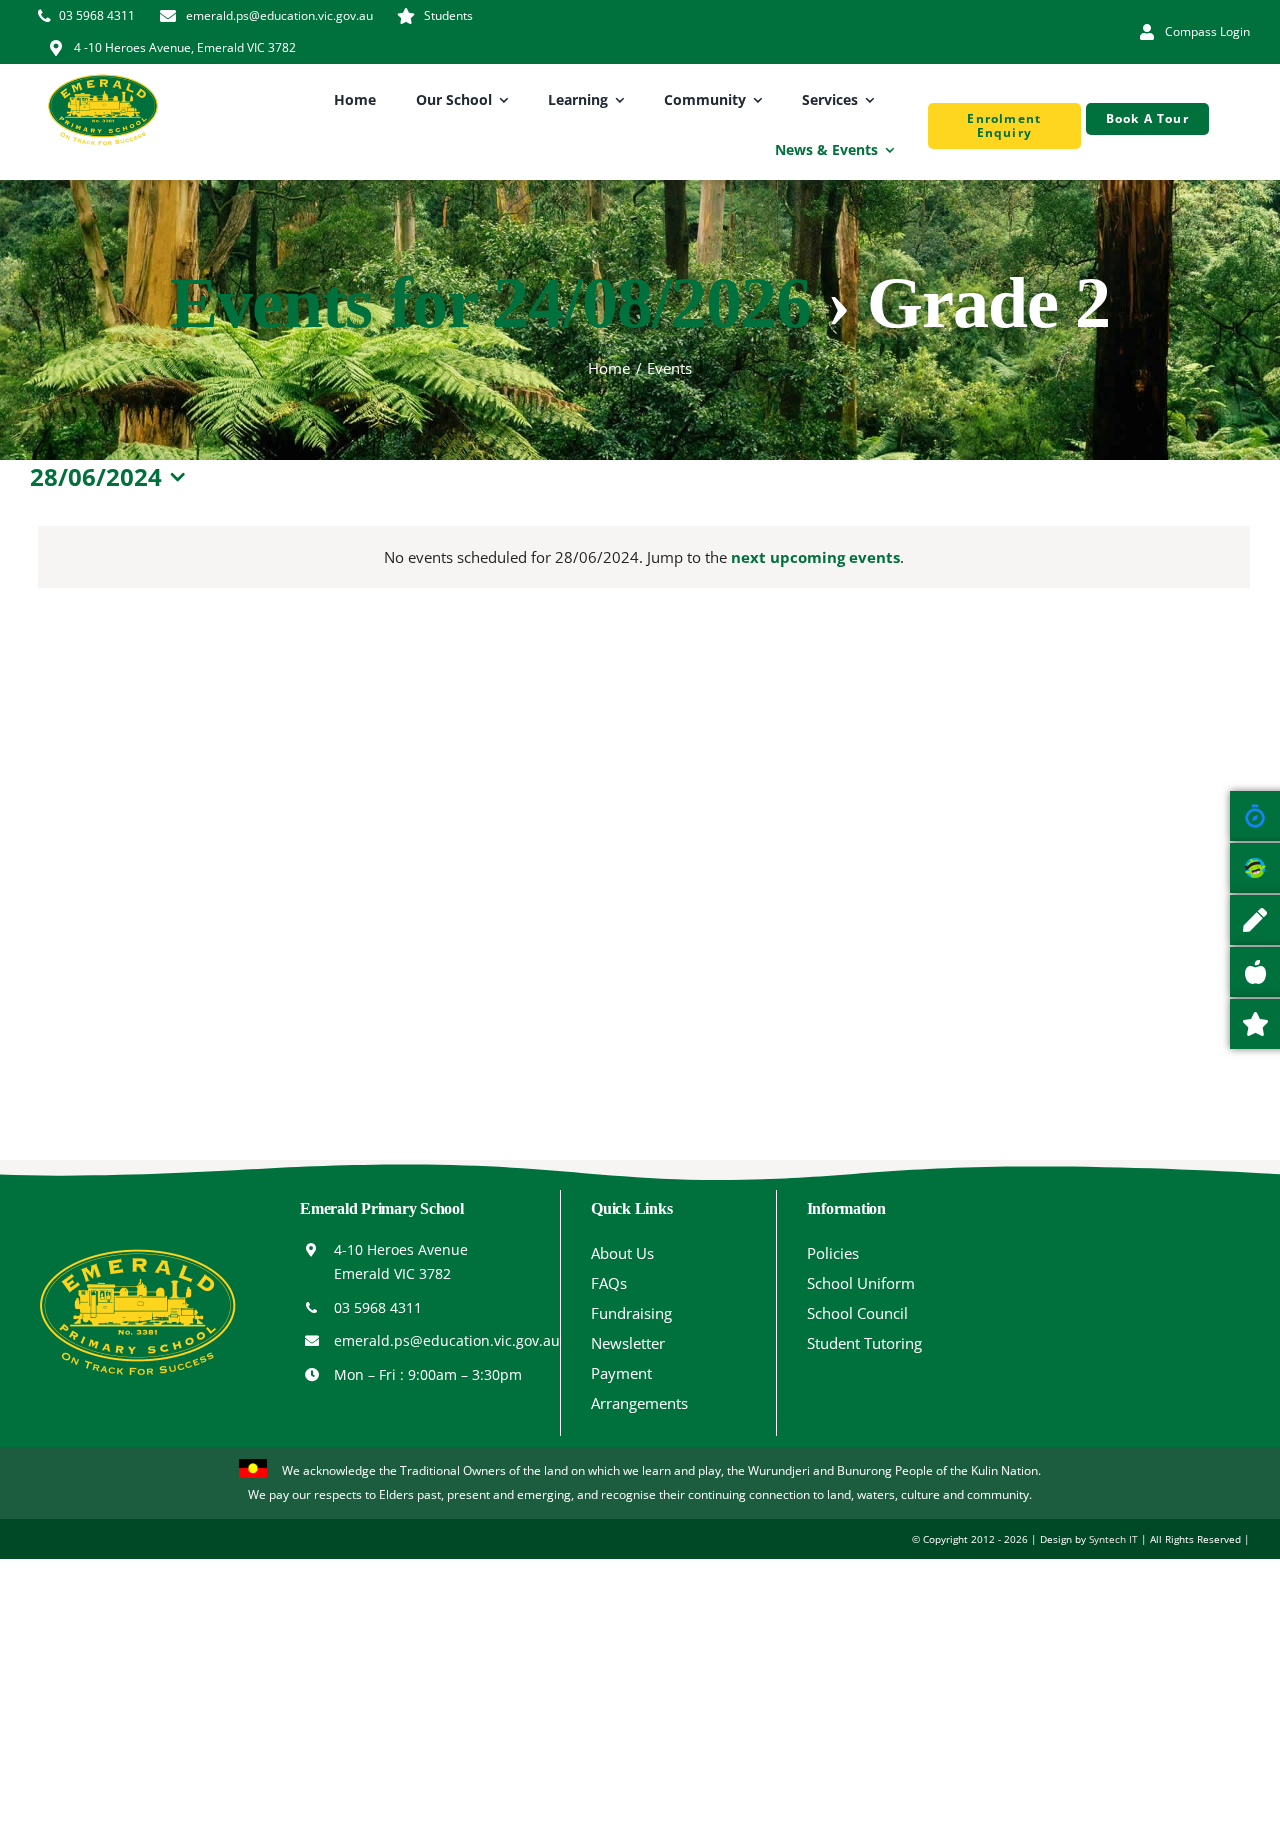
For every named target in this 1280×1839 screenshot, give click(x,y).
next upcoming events (815, 557)
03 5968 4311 (378, 1307)
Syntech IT (1113, 1539)
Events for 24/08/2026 (490, 303)
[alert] (644, 557)
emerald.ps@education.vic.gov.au (447, 1340)
